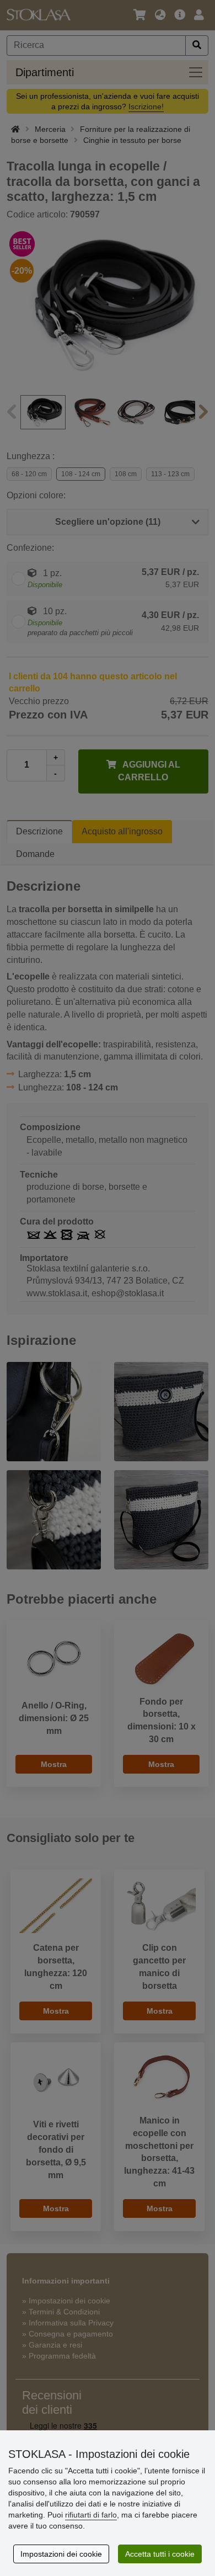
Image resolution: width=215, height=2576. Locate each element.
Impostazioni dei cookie (61, 2554)
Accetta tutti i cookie (160, 2554)
